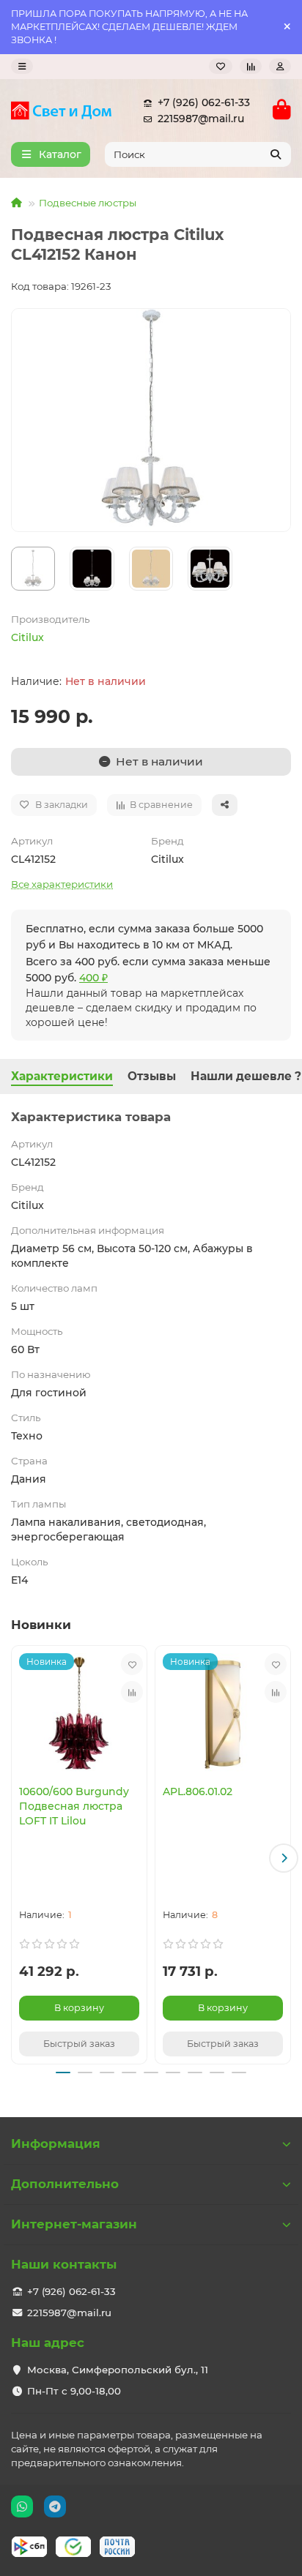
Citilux (27, 637)
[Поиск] (276, 154)
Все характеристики (62, 884)
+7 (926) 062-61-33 (204, 102)
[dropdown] (22, 66)
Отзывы (152, 1076)
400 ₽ (93, 978)
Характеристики (62, 1076)
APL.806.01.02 (198, 1791)
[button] (18, 1858)
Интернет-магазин (74, 2224)
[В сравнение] (132, 1692)
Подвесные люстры (88, 203)
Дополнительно (65, 2184)
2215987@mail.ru (201, 119)
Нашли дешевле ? (246, 1076)
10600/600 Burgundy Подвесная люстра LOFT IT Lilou (74, 1806)
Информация (56, 2143)
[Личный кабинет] (280, 66)
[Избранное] (221, 66)
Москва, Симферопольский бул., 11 (118, 2370)
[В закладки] (132, 1664)
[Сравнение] (251, 66)
